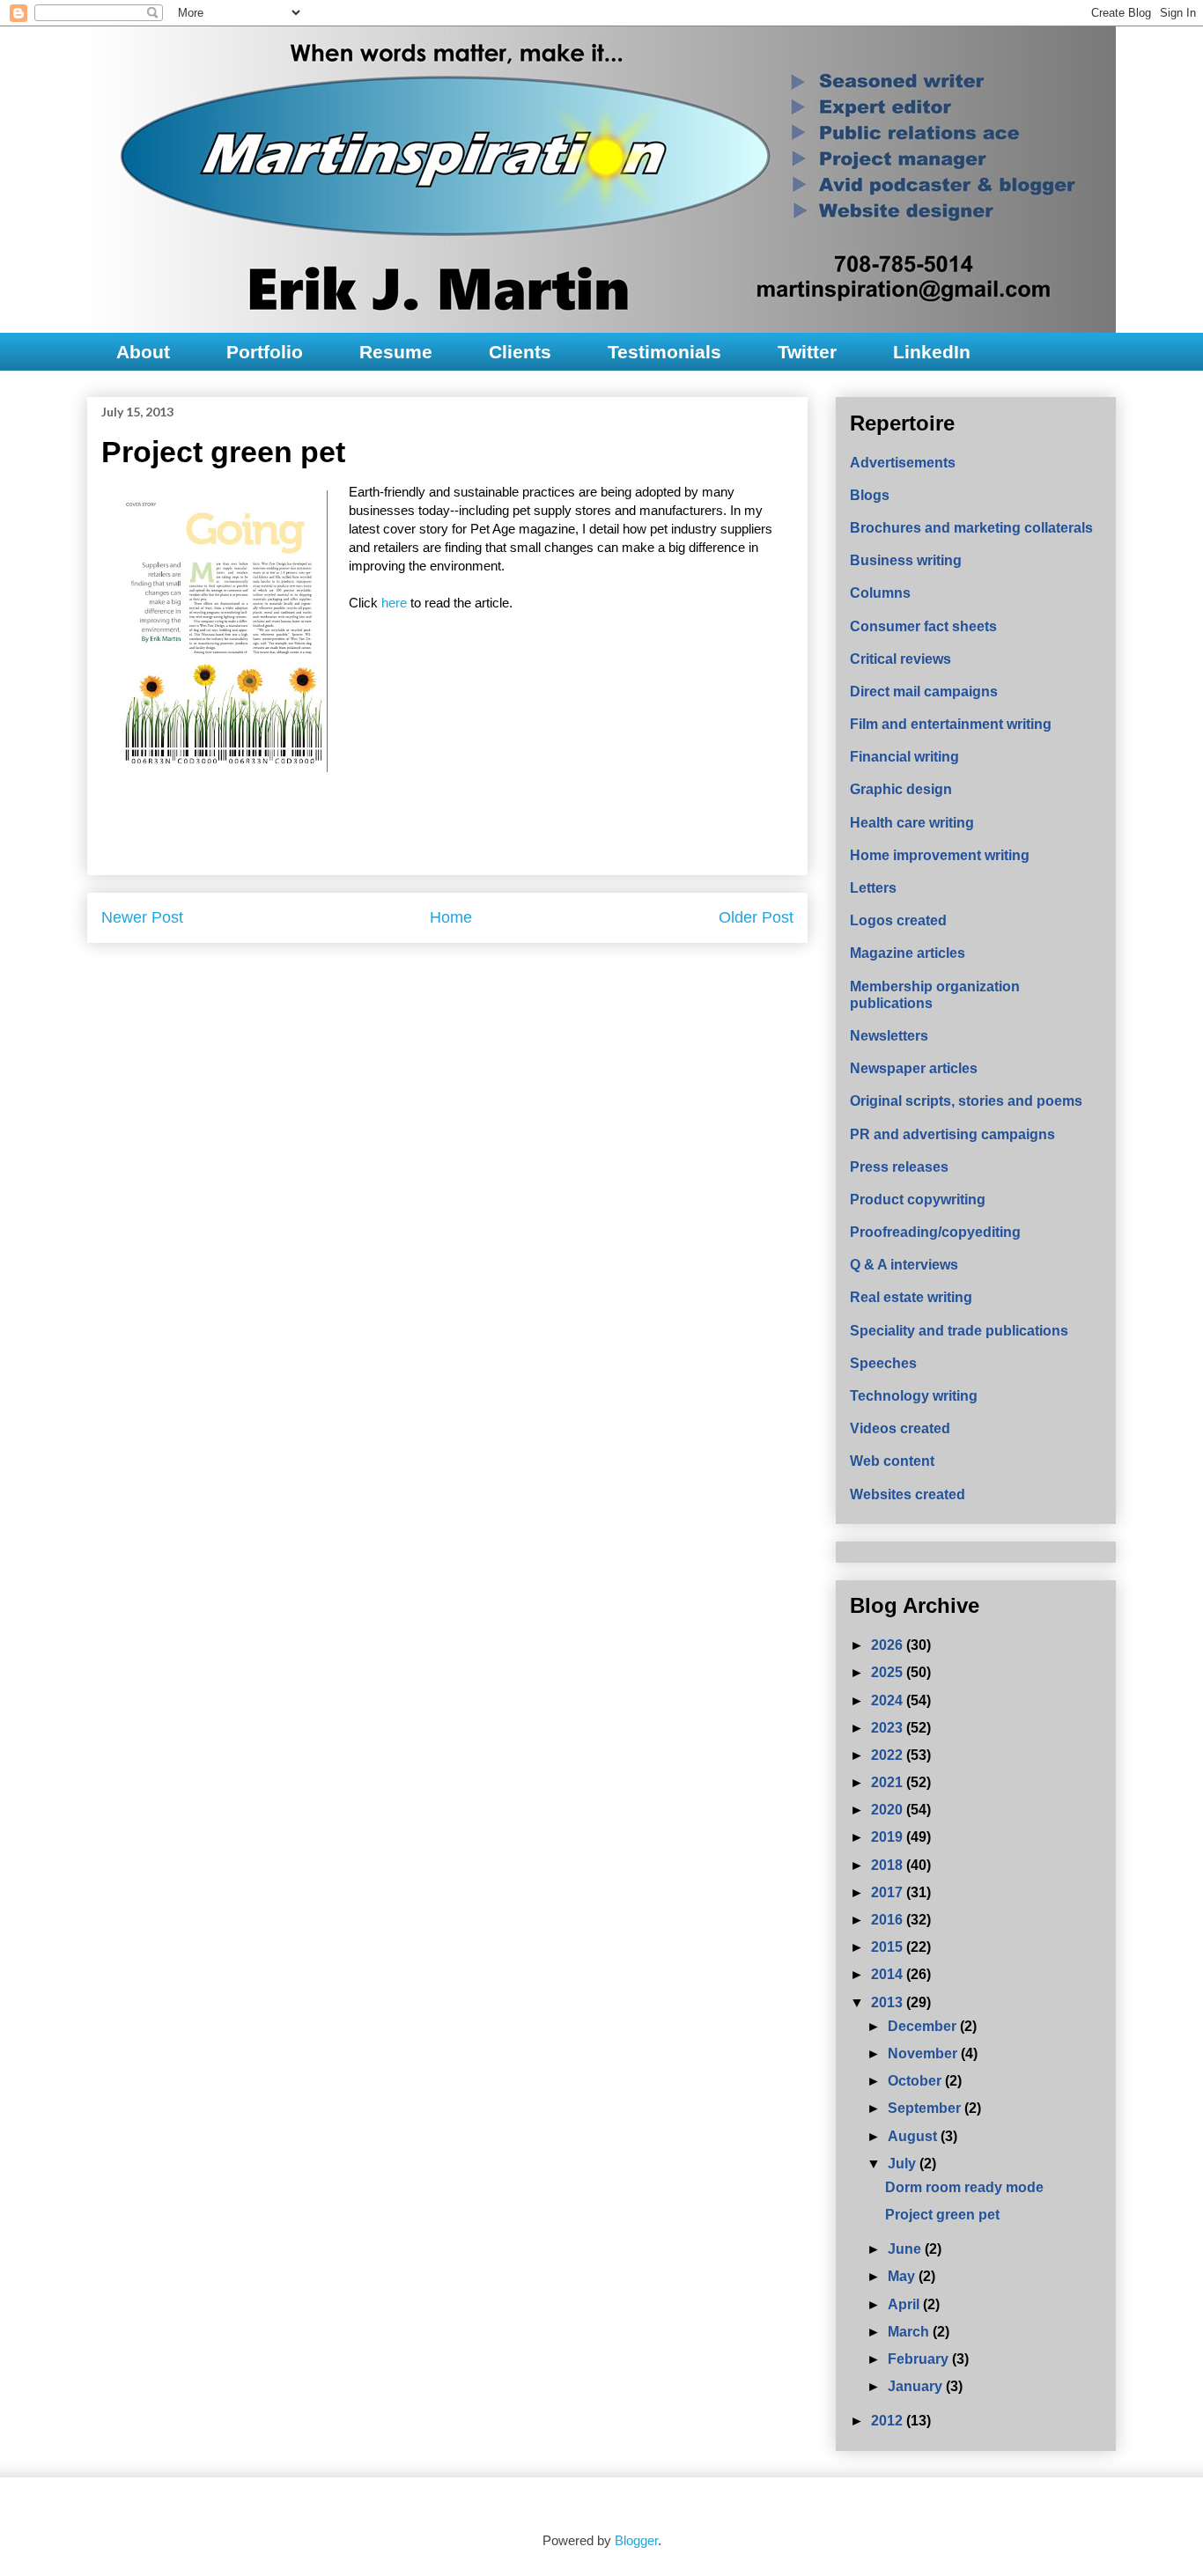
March (910, 2332)
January (917, 2386)
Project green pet (942, 2215)
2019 (889, 1837)
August (914, 2136)
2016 (889, 1920)
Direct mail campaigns (924, 692)
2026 (889, 1645)
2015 (889, 1947)
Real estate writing (911, 1297)
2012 (889, 2421)
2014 (889, 1974)
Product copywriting (918, 1200)
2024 (889, 1700)
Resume (396, 352)
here (396, 603)
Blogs (870, 495)
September (926, 2108)
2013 (889, 2002)
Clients (520, 352)
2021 (889, 1782)
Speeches (883, 1363)
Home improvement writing (940, 855)
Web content (892, 1461)
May (903, 2276)
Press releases (899, 1167)
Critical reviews (900, 659)
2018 (889, 1865)
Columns (880, 593)
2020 (889, 1810)
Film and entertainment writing (951, 724)
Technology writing (914, 1396)
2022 (889, 1755)
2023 (889, 1728)
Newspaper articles (914, 1068)
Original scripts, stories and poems (966, 1101)
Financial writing (904, 757)
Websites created (908, 1494)
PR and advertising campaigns (952, 1134)
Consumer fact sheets (923, 626)
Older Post (756, 917)
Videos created (900, 1428)
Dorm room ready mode (964, 2187)
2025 (889, 1672)
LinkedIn (932, 352)
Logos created (898, 920)
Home (451, 917)
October (916, 2081)
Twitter (807, 352)
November (924, 2053)
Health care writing (912, 823)
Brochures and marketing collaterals (971, 528)
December (924, 2026)
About (143, 352)
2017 (889, 1892)
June (906, 2249)
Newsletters (889, 1036)
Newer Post (142, 917)
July (904, 2164)
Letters (873, 888)
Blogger (636, 2540)
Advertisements (903, 463)
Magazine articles (908, 953)
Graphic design (901, 789)
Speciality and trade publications (959, 1331)
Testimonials (664, 352)
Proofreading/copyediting (935, 1232)
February (920, 2359)
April (905, 2304)
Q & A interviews (904, 1265)
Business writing (906, 560)
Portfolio (265, 352)
